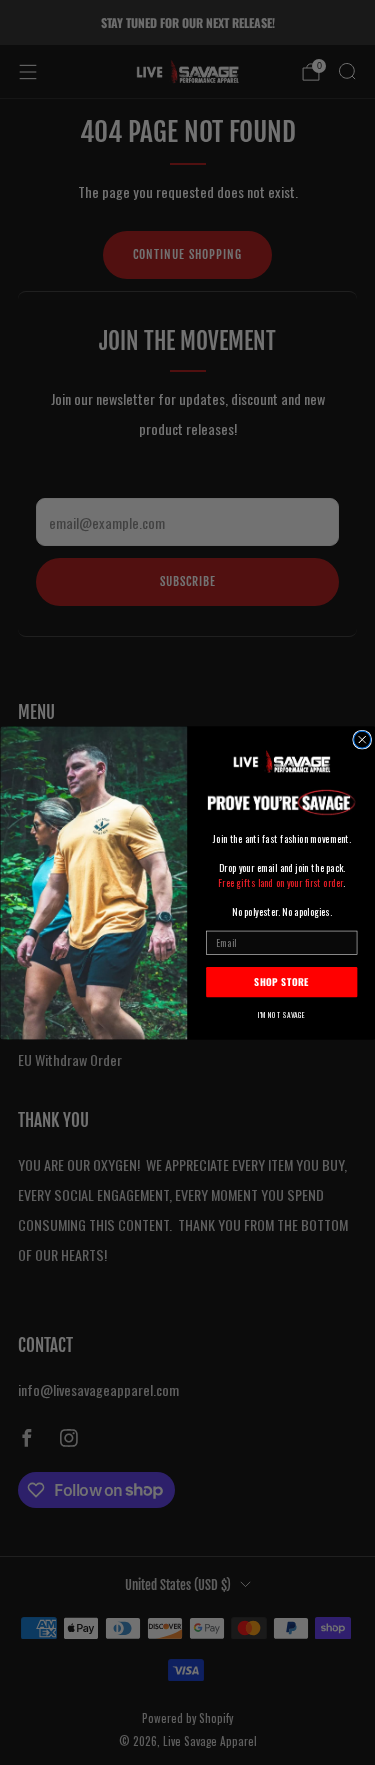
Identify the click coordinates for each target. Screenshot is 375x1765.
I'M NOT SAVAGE (281, 1014)
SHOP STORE (281, 981)
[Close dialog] (361, 739)
